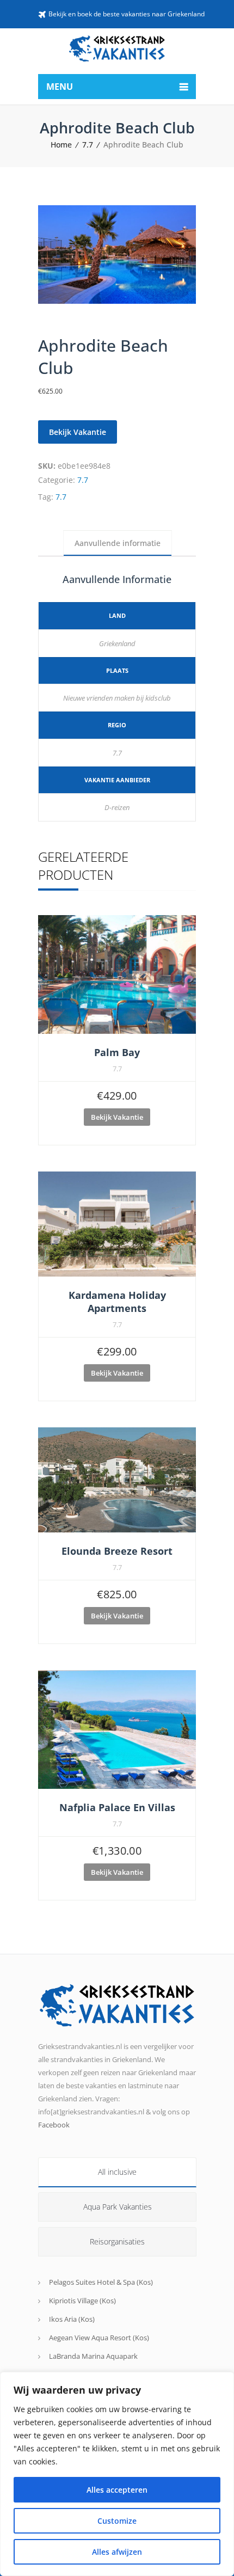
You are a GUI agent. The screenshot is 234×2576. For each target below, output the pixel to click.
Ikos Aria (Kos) (72, 2319)
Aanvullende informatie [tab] (118, 543)
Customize (117, 2521)
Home (61, 145)
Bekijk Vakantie (78, 432)
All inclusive (117, 2172)
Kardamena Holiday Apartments (117, 1302)
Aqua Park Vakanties (118, 2207)
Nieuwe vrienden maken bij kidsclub (117, 698)
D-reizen (117, 807)
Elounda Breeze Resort (117, 1551)
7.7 (88, 145)
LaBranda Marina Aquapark (93, 2356)
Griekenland (117, 643)
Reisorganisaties (117, 2241)
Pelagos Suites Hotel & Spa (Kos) (101, 2282)
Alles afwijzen (117, 2552)
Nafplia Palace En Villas (117, 1807)
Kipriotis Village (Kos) (82, 2301)
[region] (117, 2474)
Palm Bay (117, 1052)
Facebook (54, 2125)
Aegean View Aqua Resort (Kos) (99, 2338)
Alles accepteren (117, 2490)
